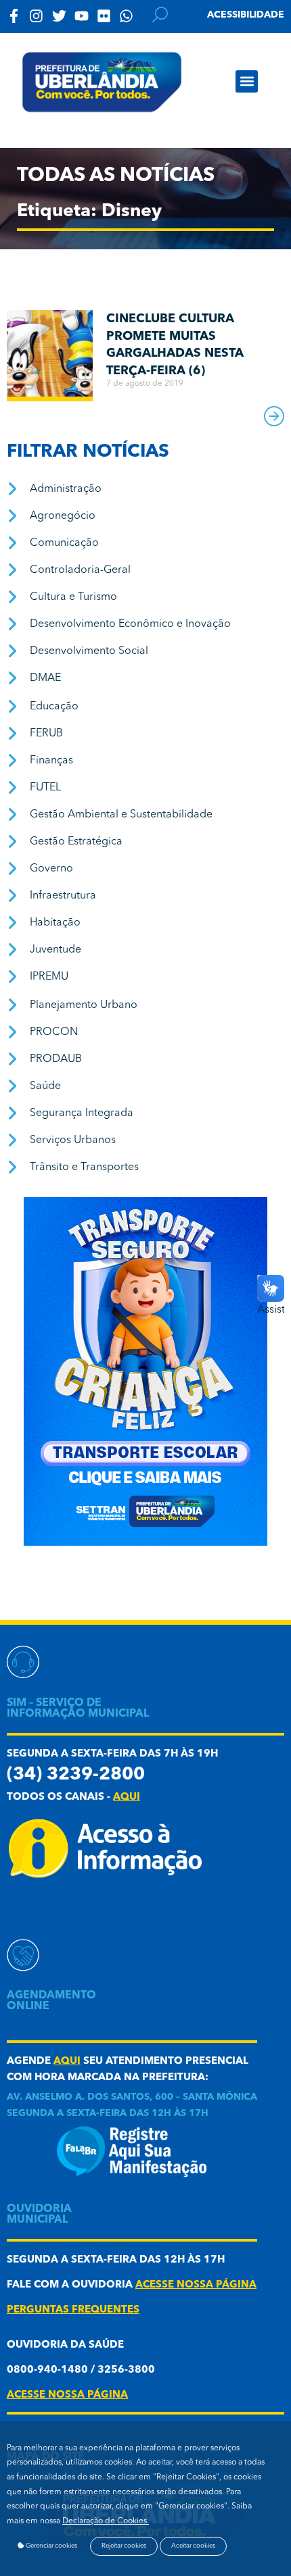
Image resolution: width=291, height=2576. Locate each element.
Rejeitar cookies (124, 2546)
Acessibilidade (246, 15)
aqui (127, 1797)
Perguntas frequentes (73, 2310)
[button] (247, 81)
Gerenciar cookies (51, 2546)
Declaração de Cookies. (106, 2521)
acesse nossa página (196, 2285)
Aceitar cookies (193, 2546)
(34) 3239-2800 (76, 1775)
